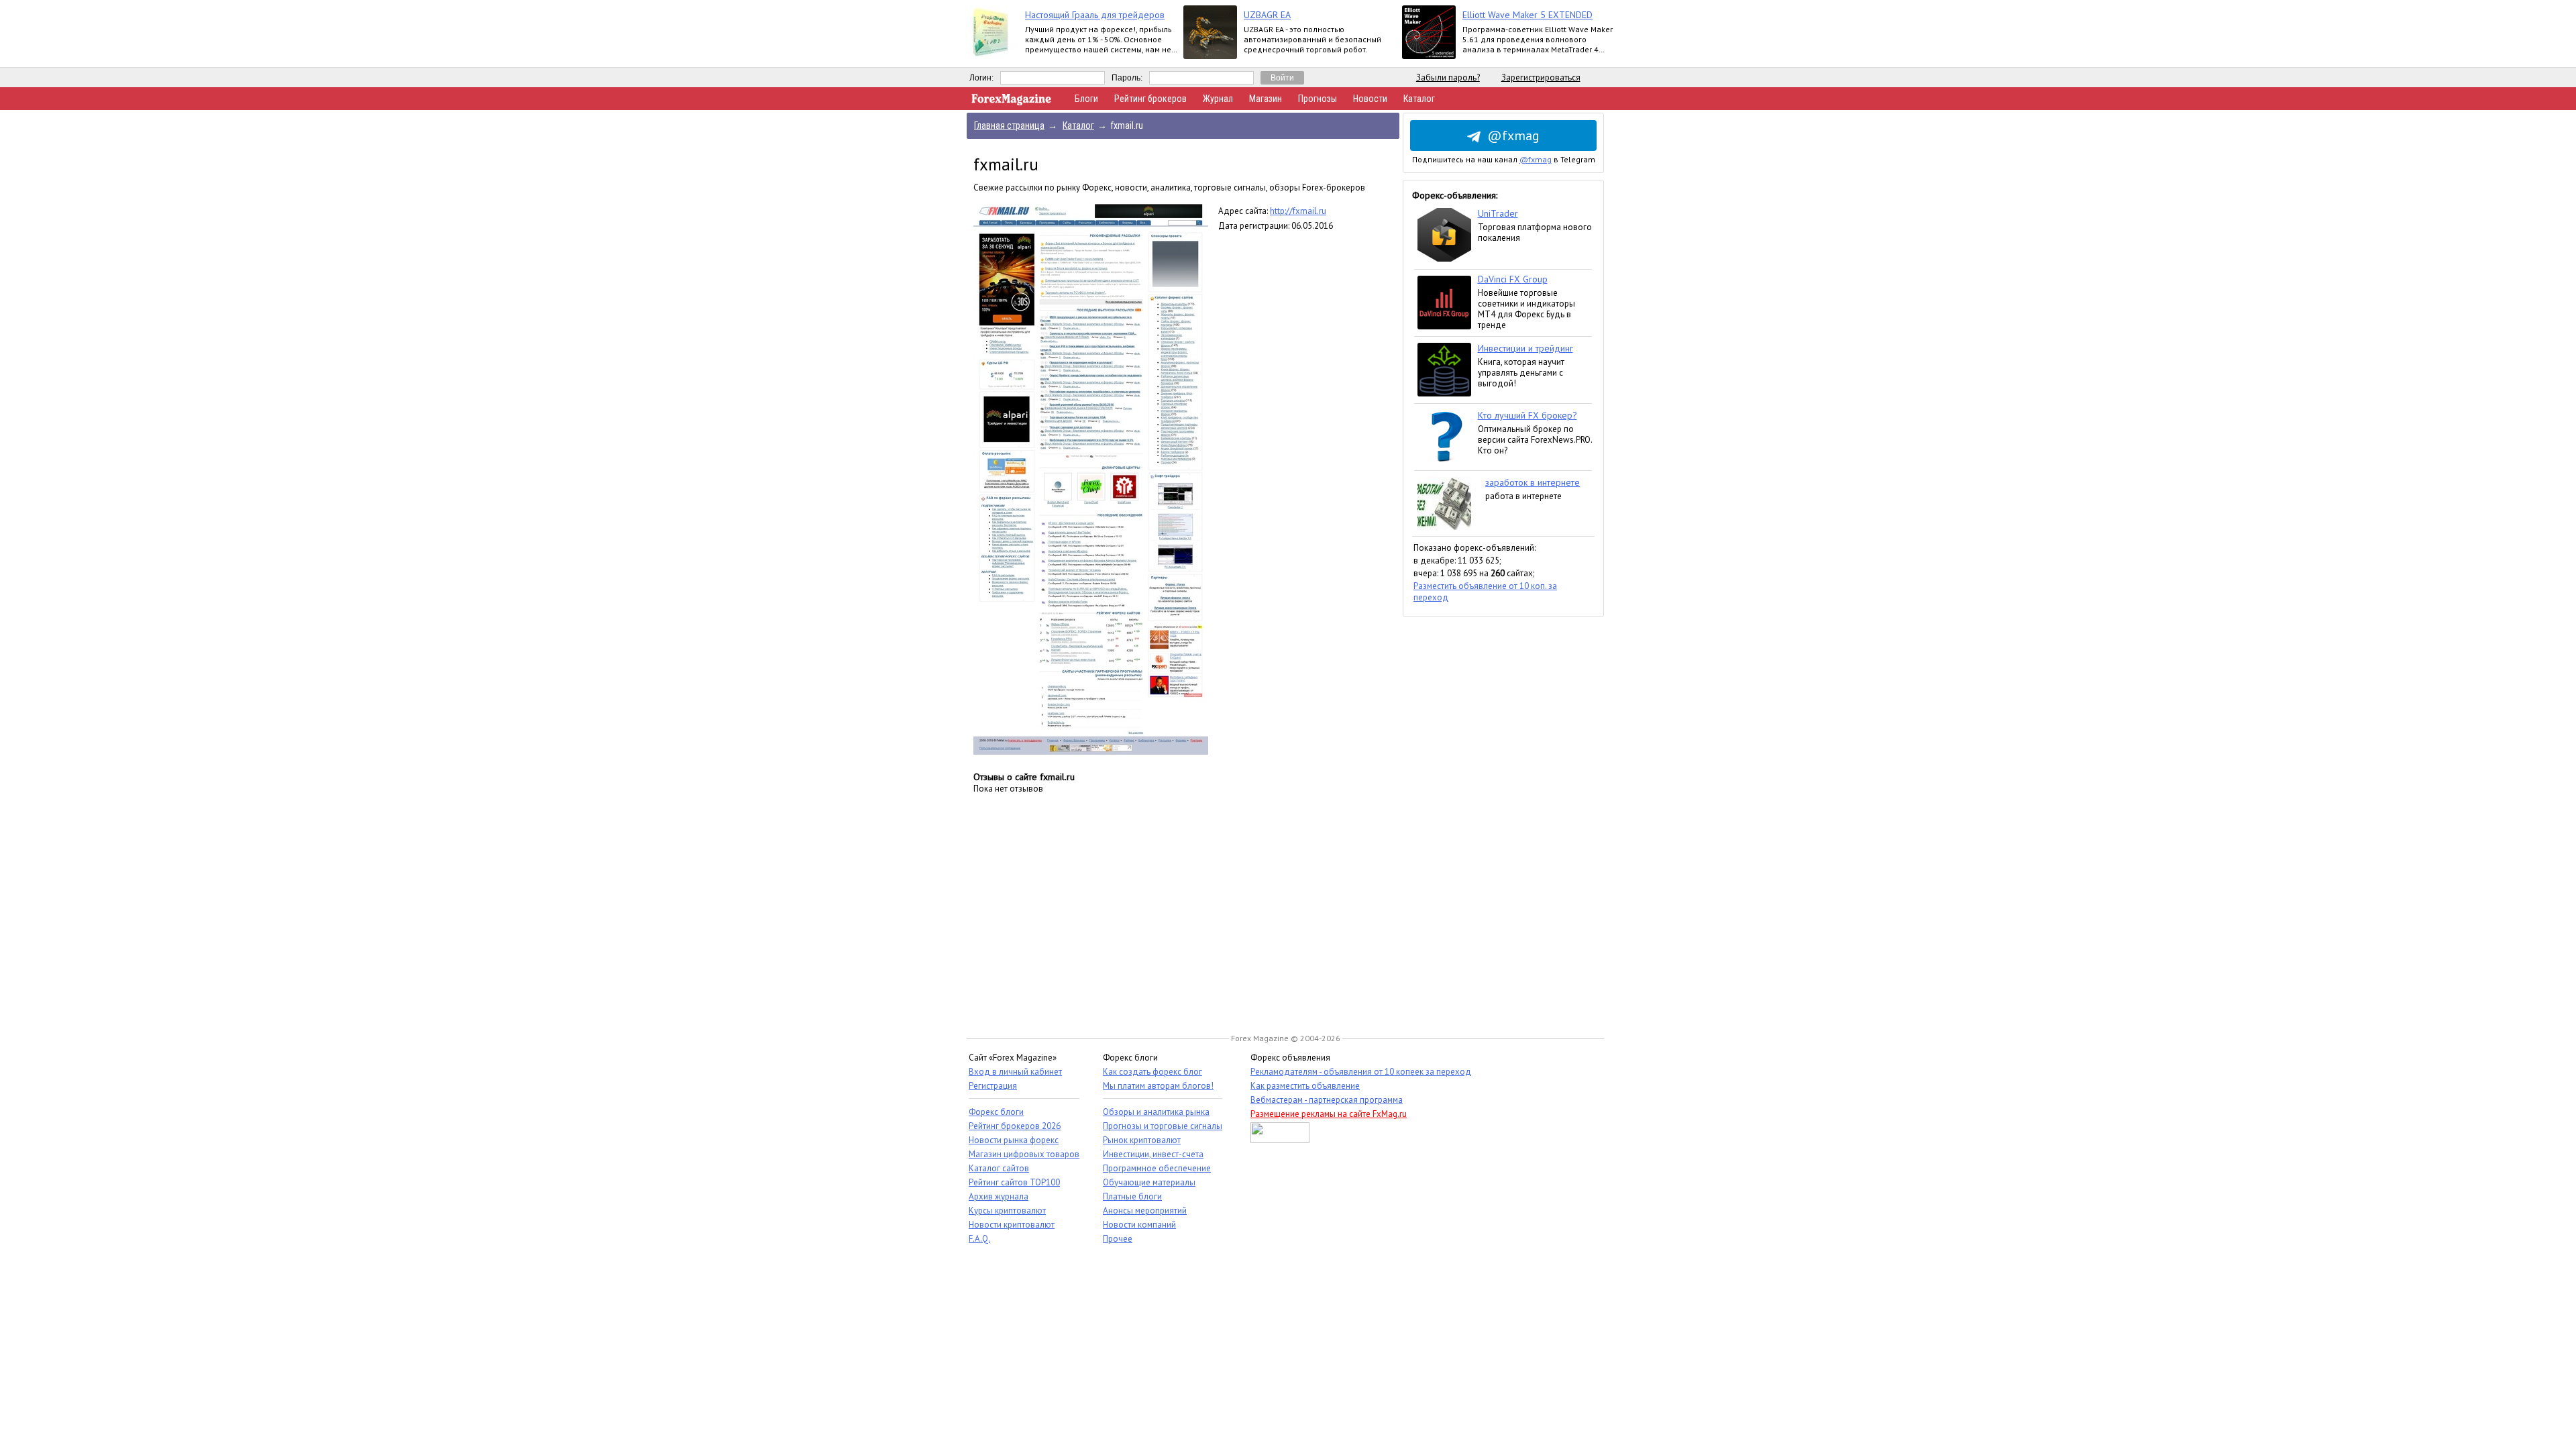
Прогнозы (1318, 99)
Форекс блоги (996, 1112)
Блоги (1086, 99)
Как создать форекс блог (1152, 1072)
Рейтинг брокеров (1150, 99)
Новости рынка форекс (1014, 1140)
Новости (1370, 99)
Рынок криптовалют (1142, 1140)
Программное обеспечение (1157, 1168)
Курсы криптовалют (1007, 1211)
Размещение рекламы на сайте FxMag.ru (1329, 1114)
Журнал (1218, 99)
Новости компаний (1139, 1225)
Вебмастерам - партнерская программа (1327, 1100)
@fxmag (1513, 136)
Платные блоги (1132, 1196)
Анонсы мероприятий (1145, 1211)
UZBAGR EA (1267, 15)
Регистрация (993, 1086)
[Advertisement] (1503, 818)
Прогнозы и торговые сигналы (1163, 1126)
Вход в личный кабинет (1015, 1072)
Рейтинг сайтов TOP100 (1014, 1182)
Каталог (1419, 99)
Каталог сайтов (999, 1168)
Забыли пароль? (1448, 77)
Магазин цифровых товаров (1024, 1154)
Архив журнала (999, 1196)
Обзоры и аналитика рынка (1156, 1112)
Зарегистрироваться (1541, 77)
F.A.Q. (979, 1239)
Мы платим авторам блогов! (1158, 1086)
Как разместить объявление (1305, 1086)
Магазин (1266, 99)
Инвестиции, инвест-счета (1153, 1154)
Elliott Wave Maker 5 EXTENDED (1527, 15)
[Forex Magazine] (1012, 102)
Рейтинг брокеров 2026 (1015, 1126)
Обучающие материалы (1149, 1182)
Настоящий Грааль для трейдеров (1095, 15)
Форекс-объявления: (1455, 195)
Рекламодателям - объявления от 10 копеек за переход (1361, 1072)
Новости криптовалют (1012, 1225)
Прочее (1118, 1239)
